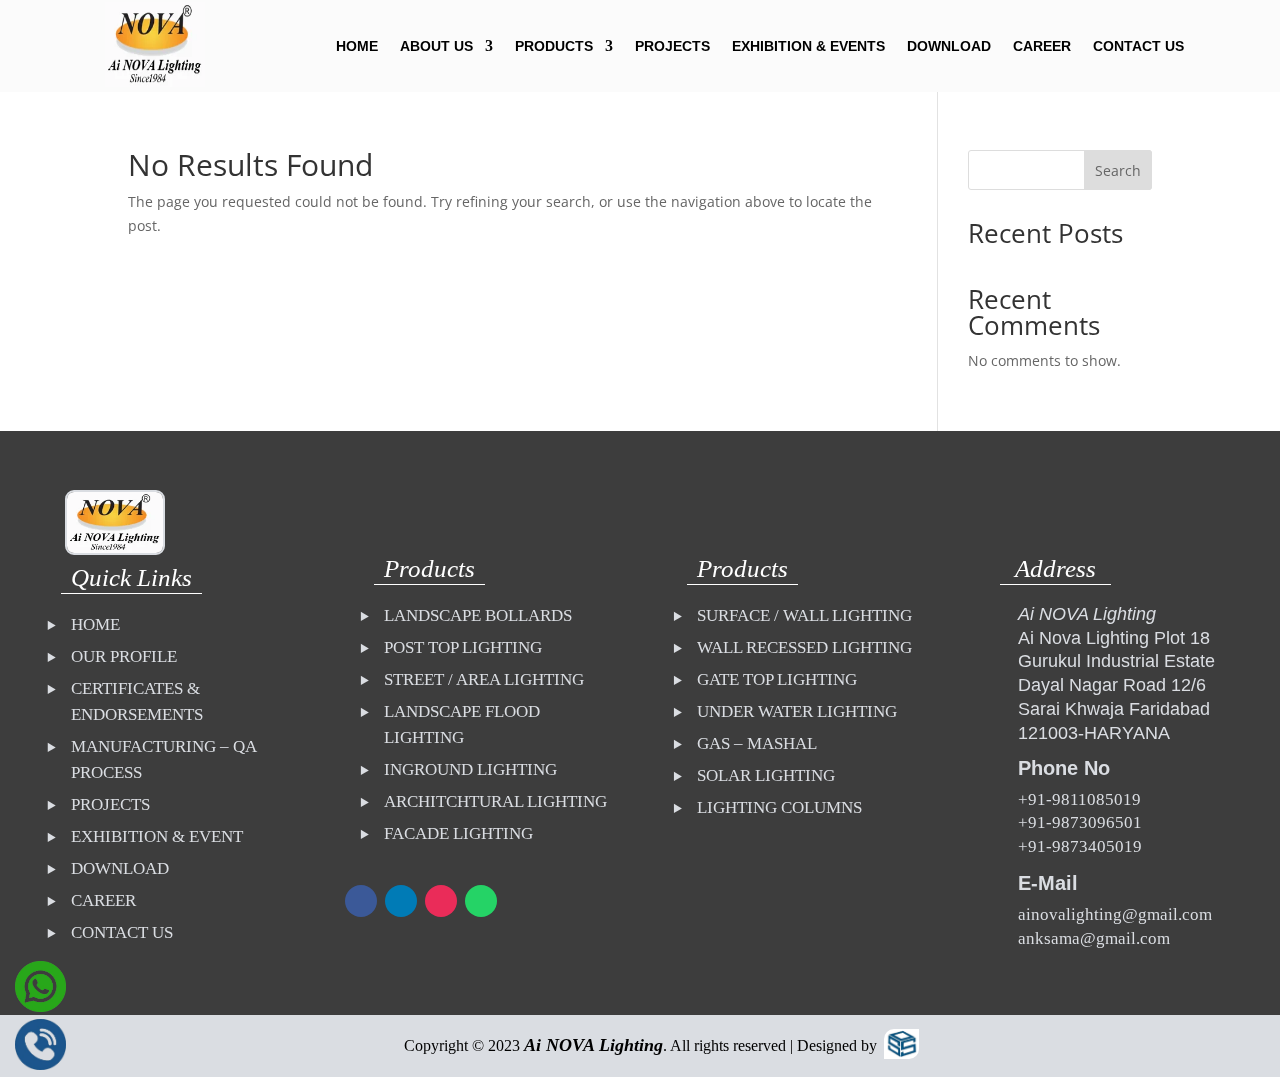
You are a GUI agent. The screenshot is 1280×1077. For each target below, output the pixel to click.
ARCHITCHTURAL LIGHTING (495, 801)
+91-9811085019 (1079, 799)
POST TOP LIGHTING (463, 647)
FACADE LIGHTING (458, 833)
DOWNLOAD (949, 46)
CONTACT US (1138, 46)
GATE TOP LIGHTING (777, 679)
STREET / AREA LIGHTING (484, 679)
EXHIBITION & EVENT (157, 836)
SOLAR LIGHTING (766, 775)
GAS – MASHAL (757, 743)
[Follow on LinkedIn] (401, 901)
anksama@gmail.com (1094, 938)
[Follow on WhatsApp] (481, 901)
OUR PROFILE (124, 656)
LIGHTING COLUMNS (779, 807)
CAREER (1042, 46)
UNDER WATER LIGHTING (797, 711)
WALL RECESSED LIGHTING (804, 647)
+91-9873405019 (1080, 846)
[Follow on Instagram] (441, 901)
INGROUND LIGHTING (470, 769)
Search (1118, 170)
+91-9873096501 (1080, 822)
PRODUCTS (554, 46)
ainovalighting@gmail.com (1115, 914)
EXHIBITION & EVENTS (808, 46)
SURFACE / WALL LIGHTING (804, 615)
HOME (357, 46)
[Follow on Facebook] (361, 901)
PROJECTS (672, 46)
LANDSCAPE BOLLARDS (478, 615)
